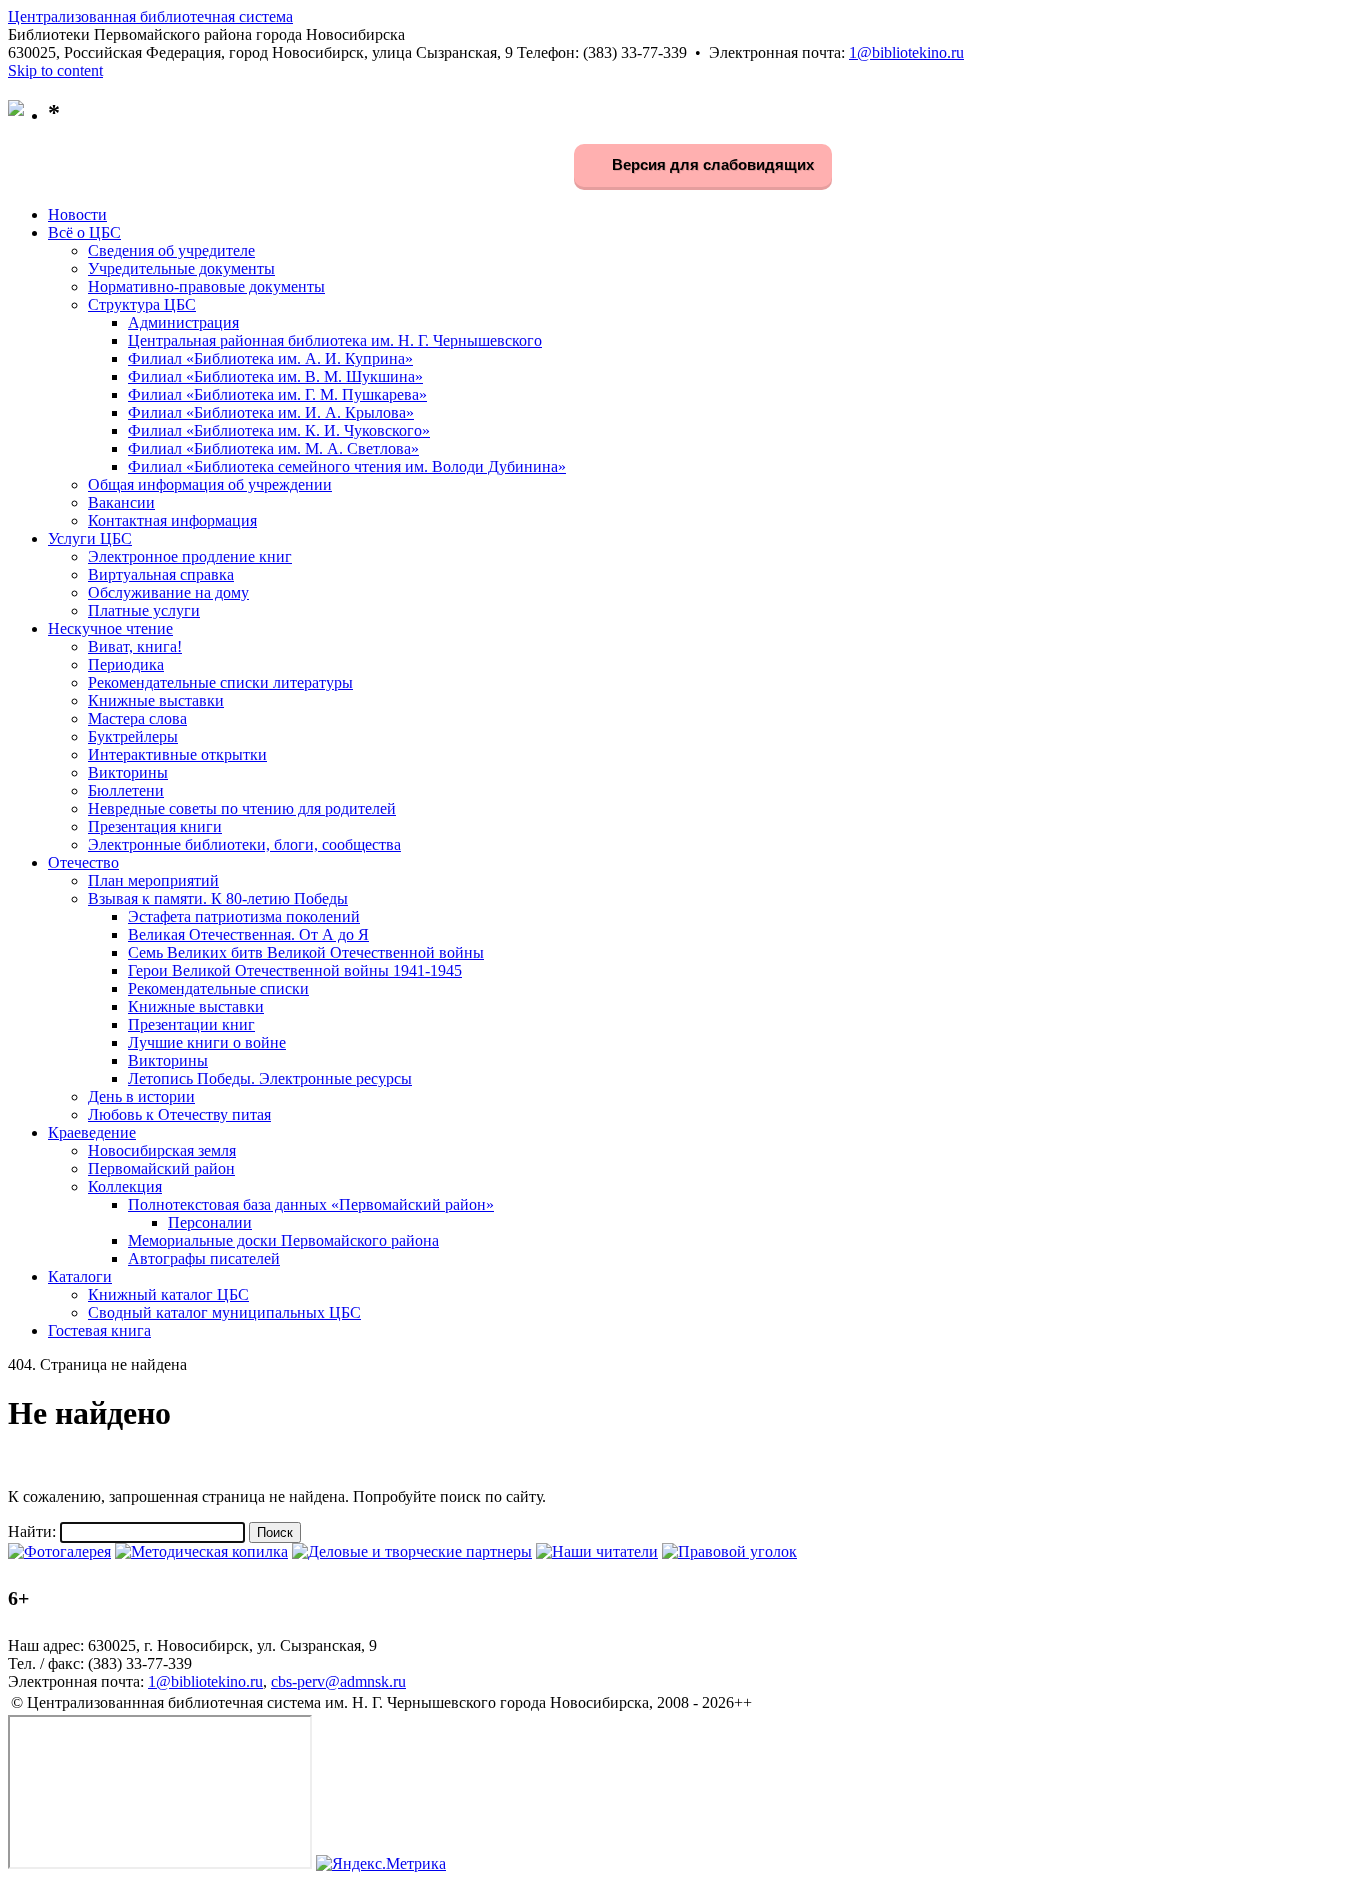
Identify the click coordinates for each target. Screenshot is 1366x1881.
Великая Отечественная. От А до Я (248, 934)
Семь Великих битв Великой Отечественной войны (306, 952)
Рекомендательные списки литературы (220, 682)
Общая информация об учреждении (210, 484)
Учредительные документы (181, 268)
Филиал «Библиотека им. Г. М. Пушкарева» (277, 394)
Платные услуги (144, 610)
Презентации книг (191, 1024)
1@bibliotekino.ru (906, 52)
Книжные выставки (156, 700)
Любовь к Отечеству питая (179, 1114)
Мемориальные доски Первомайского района (283, 1240)
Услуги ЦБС (90, 538)
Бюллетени (126, 790)
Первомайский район (161, 1168)
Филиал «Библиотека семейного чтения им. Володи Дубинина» (347, 466)
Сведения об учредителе (171, 250)
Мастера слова (137, 718)
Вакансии (121, 502)
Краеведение (92, 1132)
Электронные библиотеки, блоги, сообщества (244, 844)
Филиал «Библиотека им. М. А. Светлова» (273, 448)
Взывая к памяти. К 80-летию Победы (218, 898)
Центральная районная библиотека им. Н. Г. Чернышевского (335, 340)
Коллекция (125, 1186)
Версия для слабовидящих (711, 164)
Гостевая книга (99, 1330)
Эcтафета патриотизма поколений (244, 916)
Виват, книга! (135, 646)
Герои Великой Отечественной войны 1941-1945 (295, 970)
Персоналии (210, 1222)
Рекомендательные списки (218, 988)
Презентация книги (155, 826)
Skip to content (55, 70)
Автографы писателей (204, 1258)
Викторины (128, 772)
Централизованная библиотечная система (150, 16)
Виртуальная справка (161, 574)
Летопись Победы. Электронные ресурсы (270, 1078)
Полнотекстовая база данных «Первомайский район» (311, 1204)
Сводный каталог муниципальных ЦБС (224, 1312)
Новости (77, 214)
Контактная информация (172, 520)
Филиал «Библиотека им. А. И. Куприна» (270, 358)
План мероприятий (153, 880)
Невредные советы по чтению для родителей (242, 808)
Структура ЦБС (142, 304)
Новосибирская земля (162, 1150)
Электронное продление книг (190, 556)
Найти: (32, 1531)
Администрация (183, 322)
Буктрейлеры (133, 736)
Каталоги (80, 1276)
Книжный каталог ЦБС (168, 1294)
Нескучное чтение (110, 628)
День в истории (141, 1096)
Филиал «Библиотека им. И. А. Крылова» (271, 412)
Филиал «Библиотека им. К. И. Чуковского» (279, 430)
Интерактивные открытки (177, 754)
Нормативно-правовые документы (206, 286)
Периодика (126, 664)
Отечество (83, 862)
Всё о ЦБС (84, 232)
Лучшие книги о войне (207, 1042)
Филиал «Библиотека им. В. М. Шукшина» (275, 376)
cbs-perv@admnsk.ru (338, 1681)
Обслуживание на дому (168, 592)
